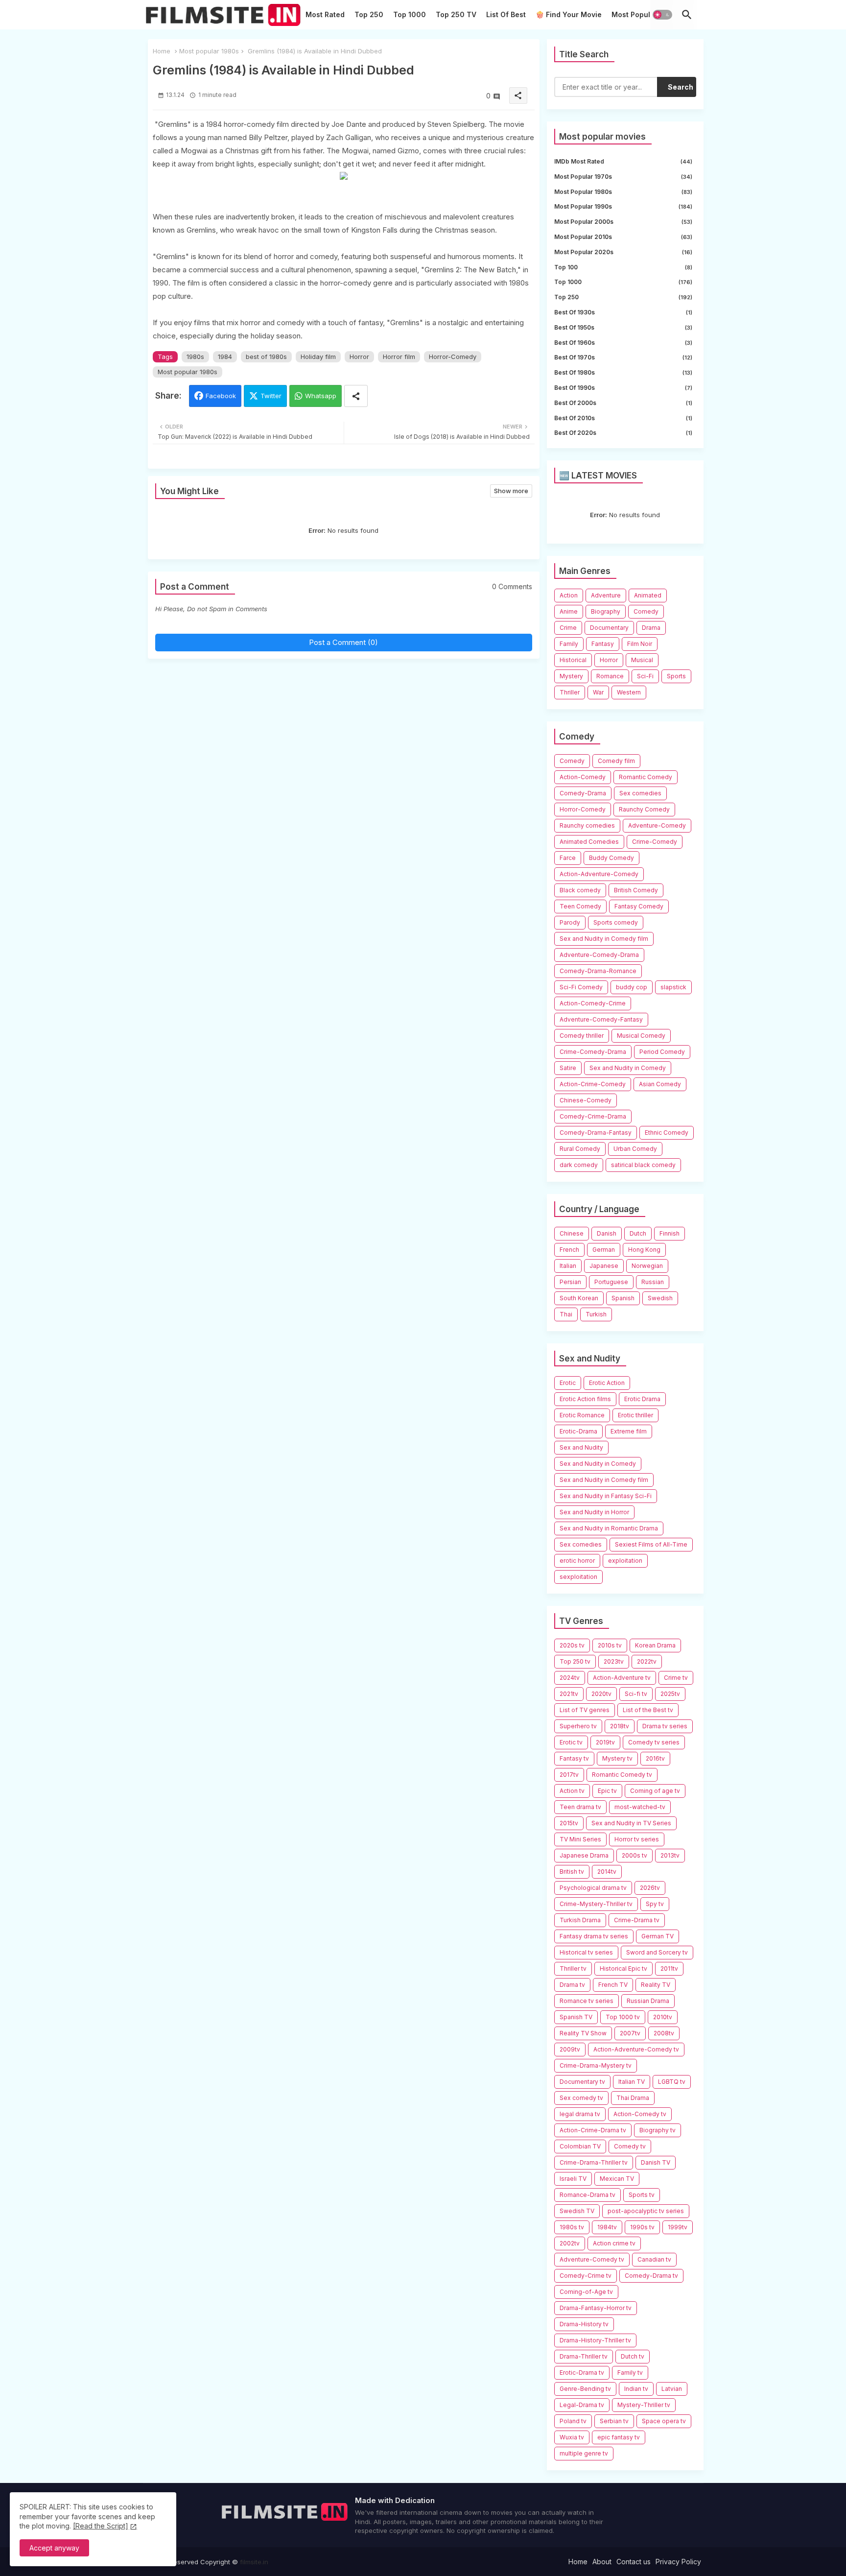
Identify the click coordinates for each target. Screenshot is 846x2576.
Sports (676, 676)
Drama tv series (665, 1726)
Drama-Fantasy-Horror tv (596, 2308)
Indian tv (636, 2389)
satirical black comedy (643, 1165)
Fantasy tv (574, 1758)
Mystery (571, 676)
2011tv (669, 1968)
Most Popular (634, 14)
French (569, 1250)
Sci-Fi (645, 676)
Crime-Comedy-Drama (593, 1052)
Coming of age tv (655, 1791)
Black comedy (580, 890)
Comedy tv (630, 2146)
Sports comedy (616, 922)
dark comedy (579, 1165)
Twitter (271, 396)
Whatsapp (321, 396)
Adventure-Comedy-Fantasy (601, 1019)
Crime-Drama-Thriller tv (594, 2162)
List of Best (506, 14)
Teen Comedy (580, 906)
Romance (610, 676)
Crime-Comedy (655, 842)
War (598, 692)
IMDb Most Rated (623, 161)
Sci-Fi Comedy (581, 987)
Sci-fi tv (636, 1694)
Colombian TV (580, 2146)
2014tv (607, 1872)
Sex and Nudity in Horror (594, 1512)
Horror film (399, 357)
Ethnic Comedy (667, 1133)
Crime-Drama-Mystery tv (596, 2065)
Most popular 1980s (209, 51)
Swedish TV (577, 2211)
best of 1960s (623, 343)
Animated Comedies (589, 842)
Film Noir (640, 644)
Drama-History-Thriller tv (595, 2340)
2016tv (655, 1758)
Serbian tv (614, 2421)
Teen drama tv (580, 1807)
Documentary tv (582, 2082)
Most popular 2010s (623, 237)
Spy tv (655, 1904)
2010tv (663, 2017)
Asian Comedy (660, 1084)
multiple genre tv (584, 2453)
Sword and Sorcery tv (657, 1952)
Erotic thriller (635, 1415)
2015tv (569, 1823)
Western (629, 692)
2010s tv (610, 1645)
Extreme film (629, 1431)
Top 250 (369, 14)
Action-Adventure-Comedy (599, 874)
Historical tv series (586, 1952)
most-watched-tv (640, 1807)
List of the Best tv (648, 1710)
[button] (662, 15)
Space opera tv (664, 2421)
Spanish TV (576, 2017)
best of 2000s (623, 403)
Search (681, 87)
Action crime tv (614, 2243)
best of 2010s (623, 418)
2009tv (570, 2049)
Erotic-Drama (578, 1431)
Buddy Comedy (611, 858)
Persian (570, 1282)
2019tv (605, 1742)
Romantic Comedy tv (622, 1775)
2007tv (630, 2033)
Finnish (670, 1233)
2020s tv (572, 1645)
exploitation (625, 1561)
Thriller (570, 692)
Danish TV (656, 2162)
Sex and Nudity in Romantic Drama (609, 1528)
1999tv (678, 2227)
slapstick (673, 987)
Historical (573, 660)
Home (162, 51)
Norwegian (647, 1266)
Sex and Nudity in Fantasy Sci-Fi (606, 1496)
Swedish (660, 1298)
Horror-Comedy (453, 357)
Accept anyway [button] (54, 2548)
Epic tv (607, 1791)
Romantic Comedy (646, 777)
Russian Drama (648, 2001)
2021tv (569, 1694)
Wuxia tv (572, 2437)
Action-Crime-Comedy (593, 1084)
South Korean (579, 1298)
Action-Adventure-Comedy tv (636, 2049)
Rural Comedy (580, 1149)
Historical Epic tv (623, 1968)
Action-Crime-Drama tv (593, 2130)
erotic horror (577, 1561)
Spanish (623, 1298)
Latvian (672, 2389)
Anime (569, 611)
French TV (613, 1985)
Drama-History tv (584, 2324)
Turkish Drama (580, 1920)
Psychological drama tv (593, 1888)
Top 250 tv (575, 1661)
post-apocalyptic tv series (646, 2211)
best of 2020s (623, 433)
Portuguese (611, 1282)
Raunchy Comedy (644, 809)
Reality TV (656, 1985)
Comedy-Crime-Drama (593, 1116)
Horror (359, 357)
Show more (511, 491)
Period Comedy (662, 1052)
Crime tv (676, 1678)
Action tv (572, 1791)
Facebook (221, 396)
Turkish (596, 1314)
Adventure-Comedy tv (592, 2259)
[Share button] (356, 396)
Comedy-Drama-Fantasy (596, 1133)
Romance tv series (587, 2001)
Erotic (568, 1383)
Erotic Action (607, 1383)
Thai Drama (633, 2098)
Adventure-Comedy (657, 825)
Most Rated (325, 14)
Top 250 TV (456, 14)
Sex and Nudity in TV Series (631, 1823)
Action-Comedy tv (640, 2114)
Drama (651, 628)
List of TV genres (585, 1710)
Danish (607, 1233)
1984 (225, 357)
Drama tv (572, 1985)
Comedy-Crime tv (586, 2276)
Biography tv (658, 2130)
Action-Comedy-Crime (593, 1003)
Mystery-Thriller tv (644, 2405)
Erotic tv (571, 1742)
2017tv (569, 1775)
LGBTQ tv (672, 2082)
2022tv (647, 1661)
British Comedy (636, 890)
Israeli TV (573, 2179)
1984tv (607, 2227)
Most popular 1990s (623, 206)
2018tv (620, 1726)
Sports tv (642, 2195)
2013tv (670, 1855)
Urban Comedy (635, 1149)
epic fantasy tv (619, 2437)
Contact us (634, 2562)
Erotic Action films (585, 1399)
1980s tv (572, 2227)
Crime (568, 628)
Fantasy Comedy (639, 906)
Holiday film (318, 357)
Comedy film (616, 761)
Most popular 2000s (623, 222)
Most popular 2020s (623, 252)
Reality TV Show (583, 2033)
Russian (653, 1282)
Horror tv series (637, 1839)
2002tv (570, 2243)
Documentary (609, 628)
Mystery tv (617, 1758)
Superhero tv (578, 1726)
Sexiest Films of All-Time (651, 1544)
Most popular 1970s (623, 177)
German (604, 1250)
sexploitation (578, 1577)
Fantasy (603, 644)
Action (569, 595)
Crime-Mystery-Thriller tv (596, 1904)
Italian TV (632, 2082)
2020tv (601, 1694)
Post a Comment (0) (343, 642)
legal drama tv (580, 2114)
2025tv (670, 1694)
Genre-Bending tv (585, 2389)
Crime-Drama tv (637, 1920)
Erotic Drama (642, 1399)
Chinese (572, 1233)
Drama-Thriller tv (584, 2356)
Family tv (630, 2373)
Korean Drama (655, 1645)
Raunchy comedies (587, 825)
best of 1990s (623, 388)
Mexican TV (617, 2179)
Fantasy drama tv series (594, 1936)
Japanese (604, 1266)
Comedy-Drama (583, 793)
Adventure (606, 595)
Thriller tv (573, 1968)
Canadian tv (654, 2259)
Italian (568, 1266)
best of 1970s (623, 357)
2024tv (570, 1678)
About (602, 2562)
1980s (195, 357)
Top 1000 (410, 14)
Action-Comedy (583, 777)
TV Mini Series (580, 1839)
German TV (658, 1936)
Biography (606, 611)
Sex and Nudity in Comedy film (604, 939)
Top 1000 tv (623, 2017)
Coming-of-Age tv (586, 2292)
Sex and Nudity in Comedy (628, 1068)
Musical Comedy (641, 1036)
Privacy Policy (678, 2562)
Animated (648, 595)
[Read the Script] (101, 2526)
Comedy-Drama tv (651, 2276)
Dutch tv (633, 2356)
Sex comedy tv (581, 2098)
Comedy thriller (582, 1036)
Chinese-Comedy (586, 1100)
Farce (568, 858)
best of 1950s (623, 327)
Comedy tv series (654, 1742)
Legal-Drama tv (582, 2405)
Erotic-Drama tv (582, 2373)
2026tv (650, 1888)
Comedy (646, 611)
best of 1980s (266, 357)
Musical (642, 660)
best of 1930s (623, 312)
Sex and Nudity (581, 1447)
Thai (566, 1314)
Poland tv (573, 2421)
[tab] (325, 17)
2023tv (614, 1661)
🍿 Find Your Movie (569, 14)
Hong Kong (644, 1250)
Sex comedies (640, 793)
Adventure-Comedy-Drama (599, 955)
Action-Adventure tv (622, 1678)
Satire (568, 1068)
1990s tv (642, 2227)
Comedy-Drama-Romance (598, 971)
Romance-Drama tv (587, 2195)
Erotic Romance (582, 1415)
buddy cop (632, 987)
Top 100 (623, 267)
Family (569, 644)
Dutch (638, 1233)
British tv (572, 1872)
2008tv (664, 2033)
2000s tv (634, 1855)
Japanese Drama (584, 1855)
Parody (570, 922)
